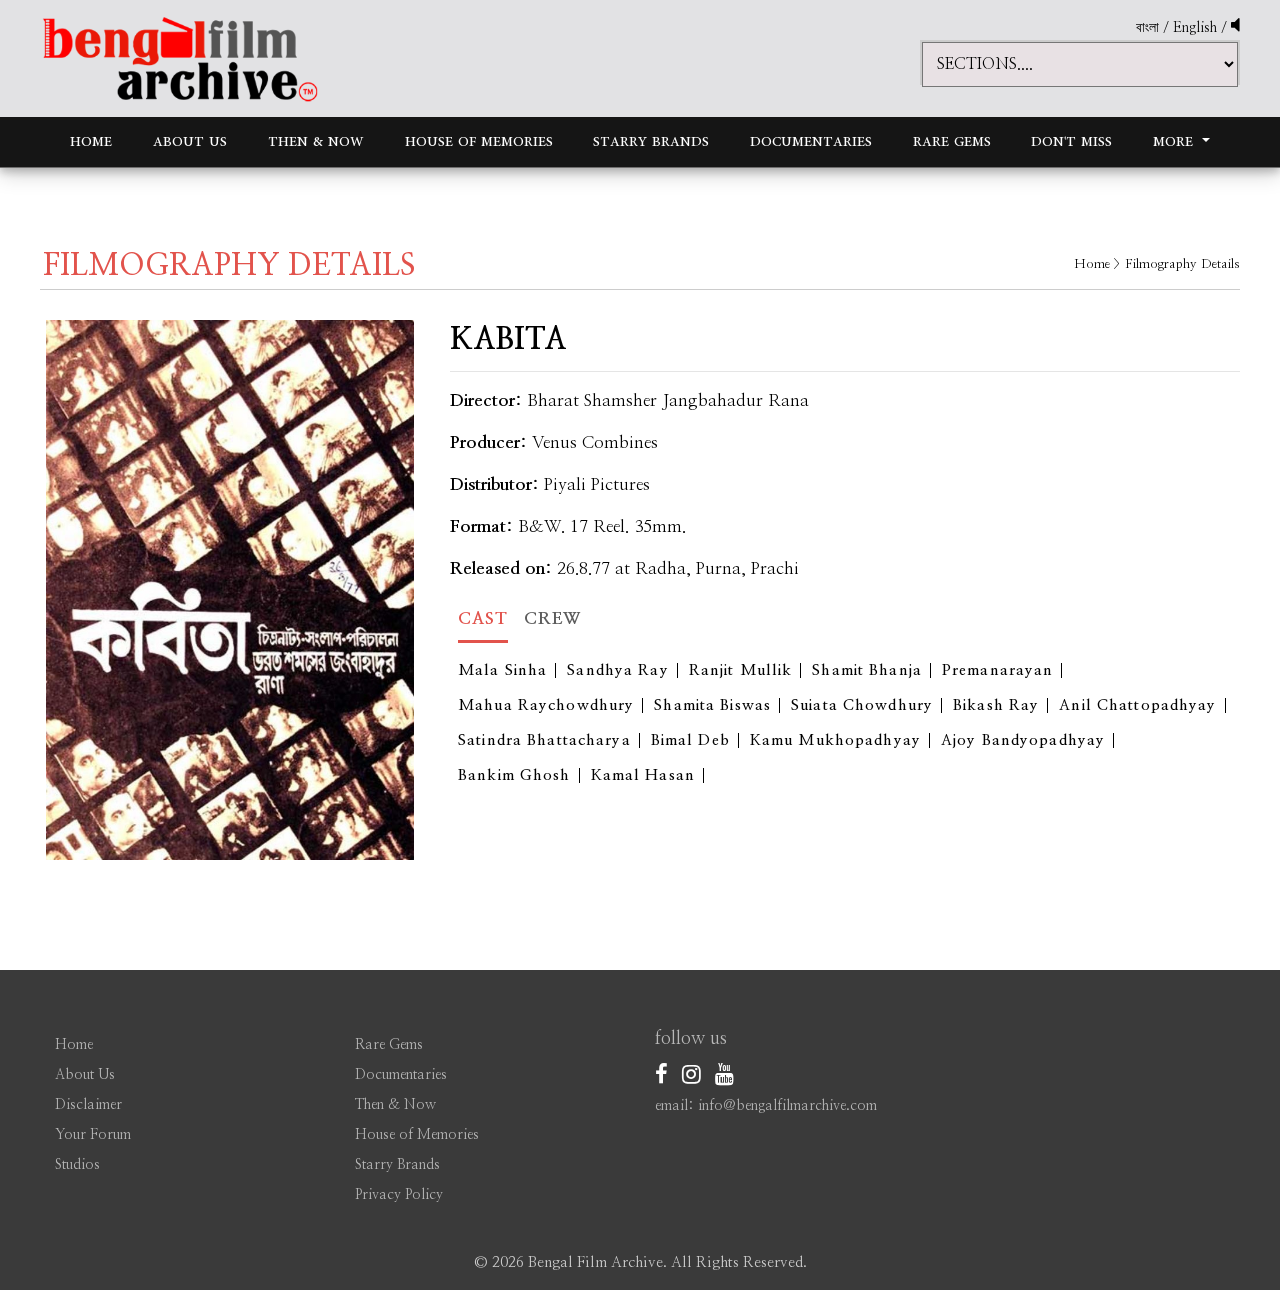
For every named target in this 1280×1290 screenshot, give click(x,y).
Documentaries (811, 141)
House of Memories (479, 141)
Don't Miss (1071, 141)
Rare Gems (952, 141)
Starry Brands (651, 141)
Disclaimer (88, 1105)
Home (91, 141)
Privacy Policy (399, 1195)
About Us (190, 141)
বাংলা (1147, 28)
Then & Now (316, 141)
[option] (230, 590)
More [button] (1175, 141)
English (1197, 28)
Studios (77, 1165)
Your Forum (93, 1135)
